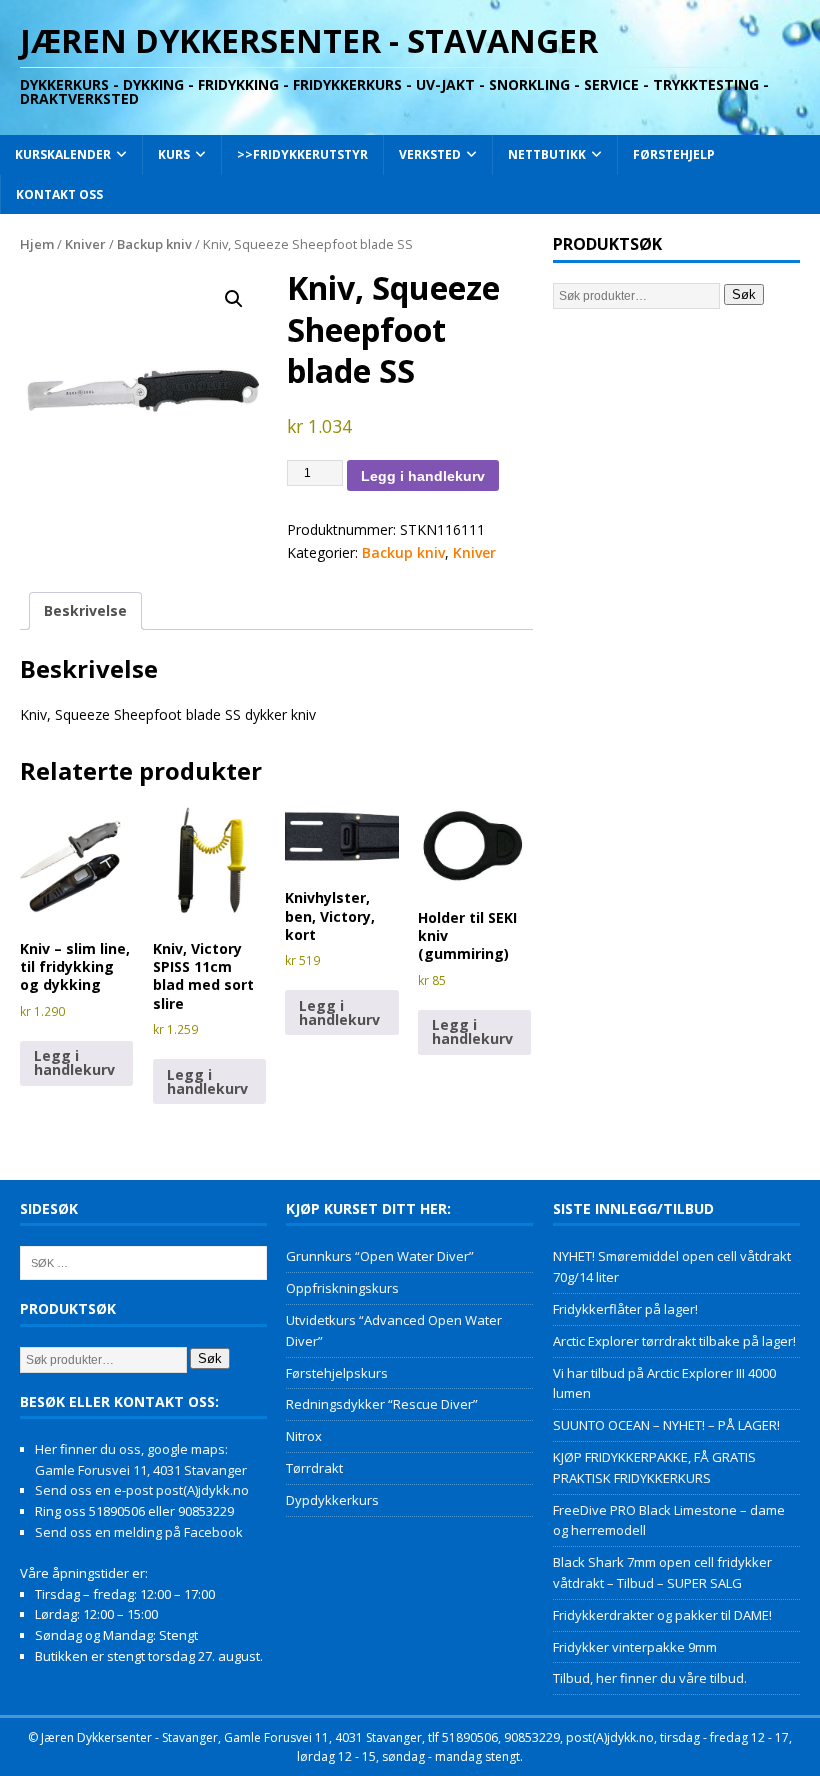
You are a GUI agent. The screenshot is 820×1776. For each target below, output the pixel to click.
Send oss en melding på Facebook (139, 1532)
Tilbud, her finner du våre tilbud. (650, 1678)
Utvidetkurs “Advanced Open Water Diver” (394, 1330)
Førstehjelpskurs (337, 1373)
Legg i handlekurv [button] (74, 1062)
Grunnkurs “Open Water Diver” (380, 1256)
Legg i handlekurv (423, 476)
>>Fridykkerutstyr (302, 154)
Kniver (85, 244)
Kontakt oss (59, 194)
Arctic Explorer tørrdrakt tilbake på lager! (674, 1341)
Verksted (430, 154)
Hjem (37, 244)
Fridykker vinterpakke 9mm (635, 1647)
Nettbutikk (547, 154)
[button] (234, 299)
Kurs (174, 154)
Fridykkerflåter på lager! (625, 1309)
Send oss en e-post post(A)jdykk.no (142, 1490)
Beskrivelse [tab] (85, 610)
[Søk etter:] (143, 1262)
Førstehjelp (674, 154)
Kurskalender (63, 154)
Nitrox (304, 1436)
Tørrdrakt (314, 1468)
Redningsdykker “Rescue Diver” (382, 1404)
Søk (744, 294)
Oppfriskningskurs (342, 1288)
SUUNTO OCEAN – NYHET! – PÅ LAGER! (666, 1425)
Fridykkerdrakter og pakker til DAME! (662, 1615)
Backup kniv (154, 244)
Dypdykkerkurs (332, 1500)
